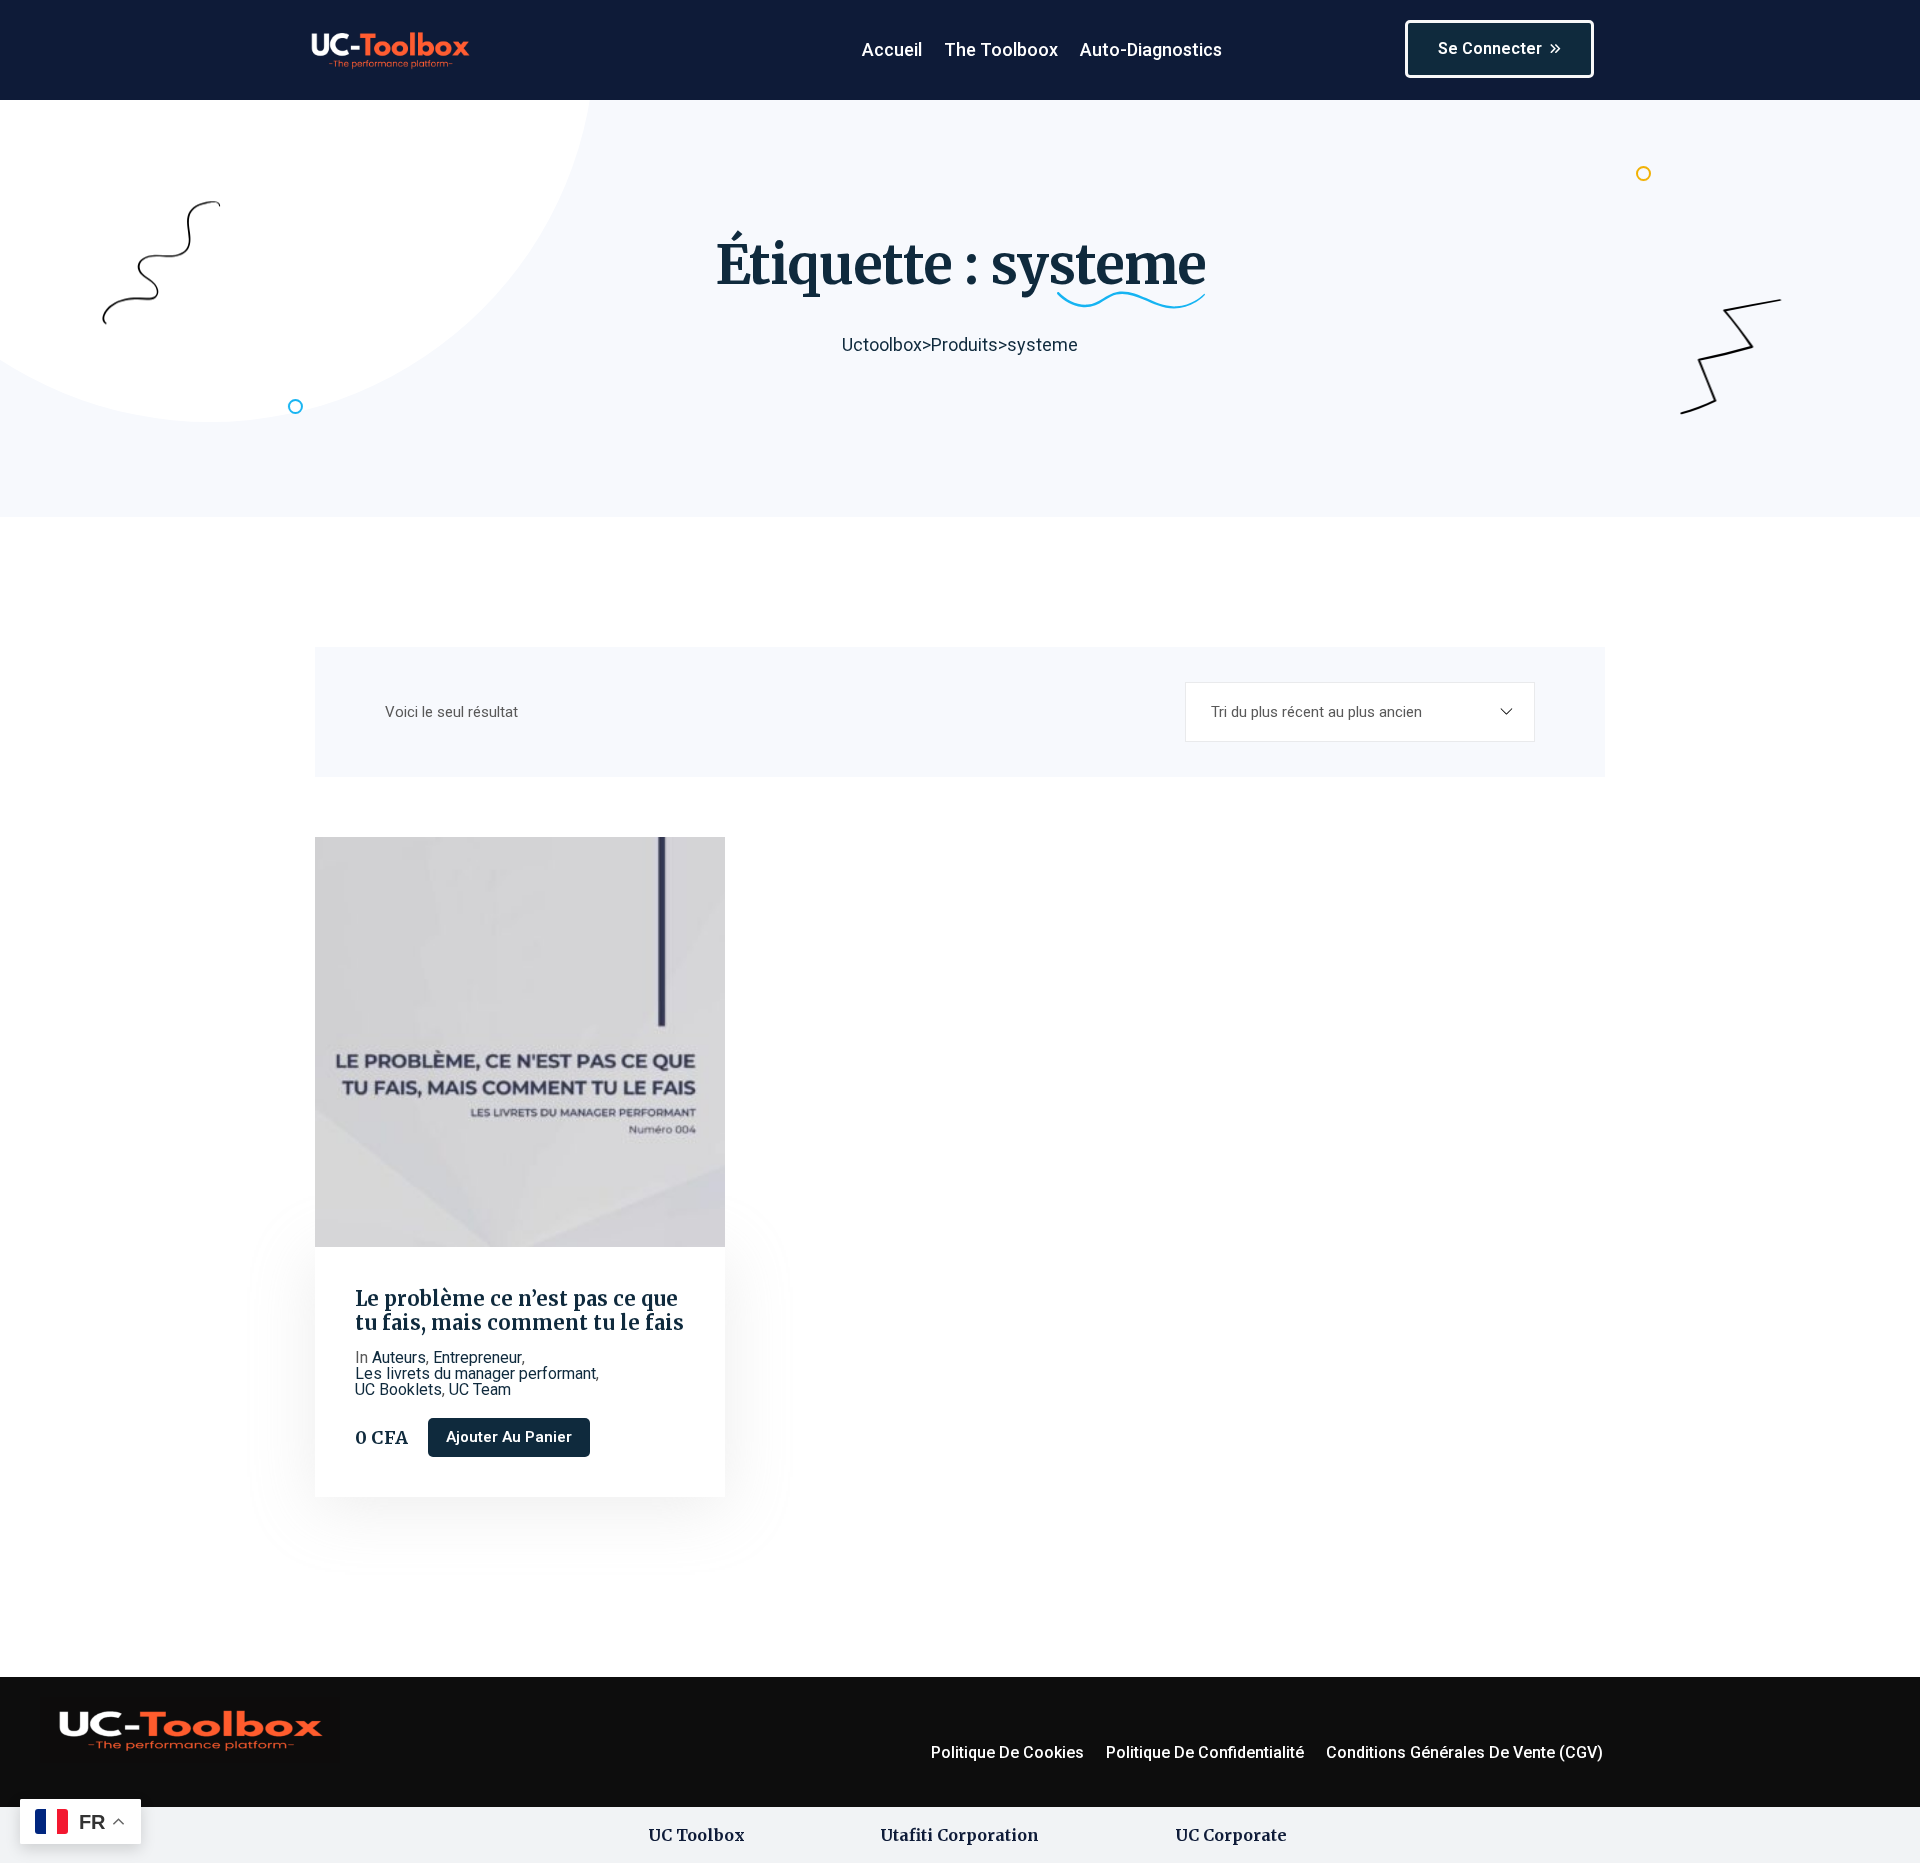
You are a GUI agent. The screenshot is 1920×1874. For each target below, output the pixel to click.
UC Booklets (398, 1390)
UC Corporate (1231, 1835)
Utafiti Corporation (959, 1835)
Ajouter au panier (509, 1437)
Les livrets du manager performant (475, 1374)
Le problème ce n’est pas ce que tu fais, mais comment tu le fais (519, 1311)
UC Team (480, 1390)
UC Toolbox (696, 1835)
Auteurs (399, 1358)
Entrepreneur (477, 1358)
